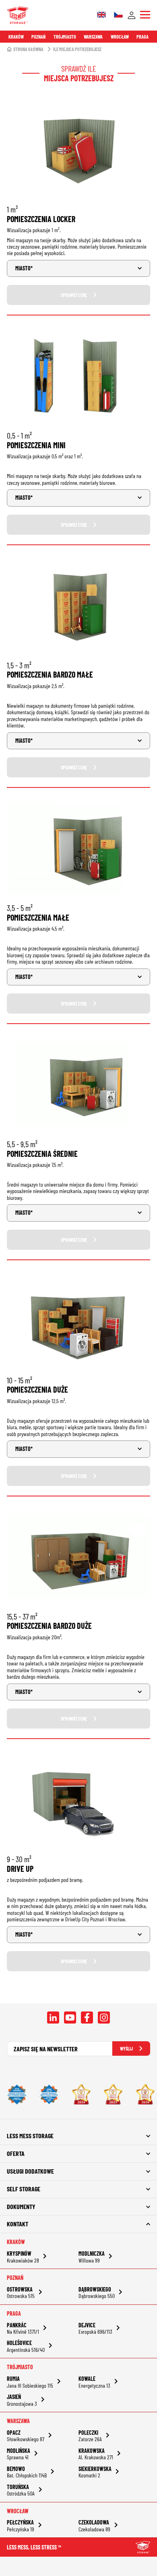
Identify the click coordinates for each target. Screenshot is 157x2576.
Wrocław (120, 37)
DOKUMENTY (21, 2206)
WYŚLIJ (126, 2048)
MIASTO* (24, 268)
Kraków (16, 37)
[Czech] (118, 15)
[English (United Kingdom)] (101, 15)
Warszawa (93, 37)
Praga (143, 37)
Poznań (38, 37)
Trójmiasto (65, 37)
